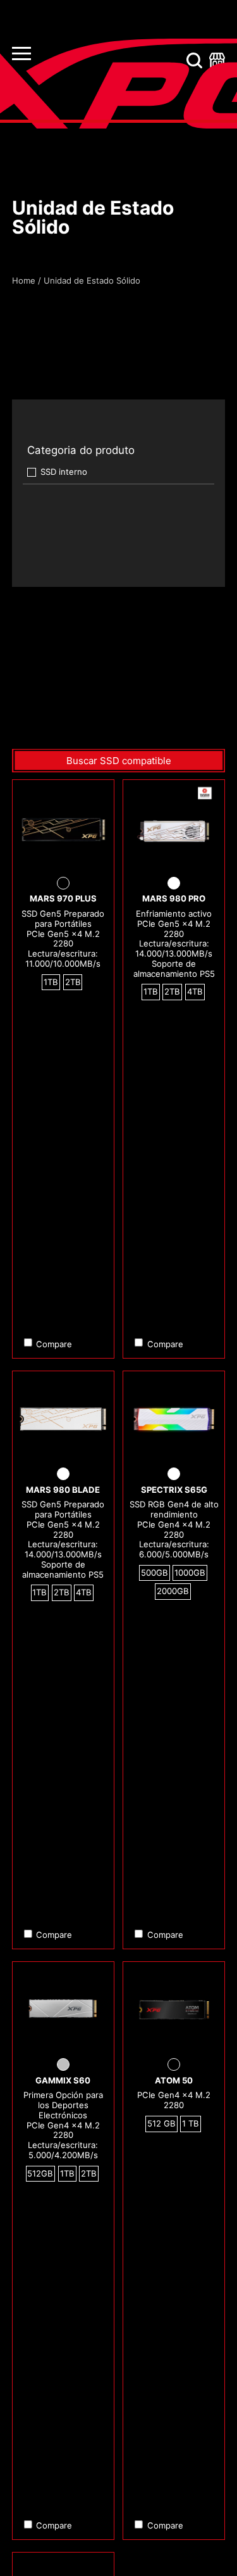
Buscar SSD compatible (119, 761)
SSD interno (64, 472)
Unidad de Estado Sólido (92, 280)
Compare (54, 1344)
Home (24, 280)
